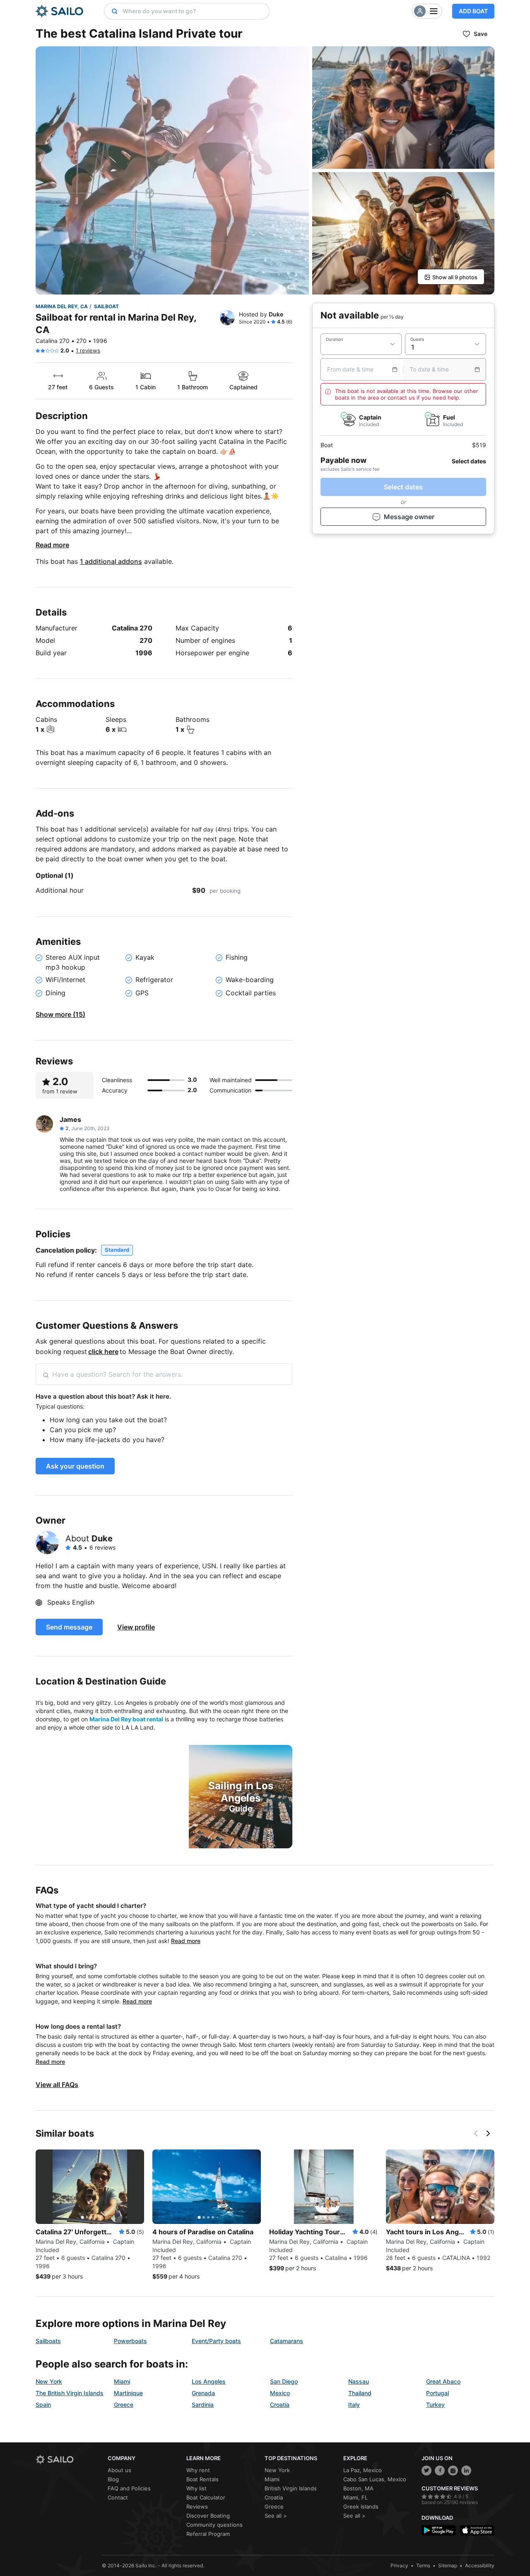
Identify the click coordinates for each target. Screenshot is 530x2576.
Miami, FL (355, 2497)
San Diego (284, 2381)
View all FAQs (57, 2085)
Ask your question (75, 1466)
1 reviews (88, 350)
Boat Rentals (202, 2479)
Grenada (203, 2393)
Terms (423, 2565)
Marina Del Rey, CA (62, 306)
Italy (354, 2405)
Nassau (359, 2381)
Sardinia (203, 2405)
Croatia (280, 2405)
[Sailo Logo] (59, 11)
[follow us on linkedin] (466, 2471)
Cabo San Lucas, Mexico (375, 2479)
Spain (43, 2405)
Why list (196, 2488)
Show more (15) (60, 1014)
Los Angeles (209, 2381)
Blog (113, 2479)
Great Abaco (443, 2381)
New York (49, 2381)
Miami (122, 2381)
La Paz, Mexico (363, 2470)
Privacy (399, 2565)
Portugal (437, 2393)
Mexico (280, 2393)
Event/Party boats (216, 2341)
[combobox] (194, 11)
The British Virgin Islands (70, 2393)
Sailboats (48, 2341)
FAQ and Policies (129, 2488)
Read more (52, 545)
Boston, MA (358, 2488)
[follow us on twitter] (426, 2471)
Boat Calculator (206, 2497)
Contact (118, 2497)
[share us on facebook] (440, 2471)
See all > (276, 2516)
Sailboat (106, 306)
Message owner (409, 517)
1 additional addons (111, 561)
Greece (124, 2405)
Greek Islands (361, 2507)
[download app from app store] (477, 2530)
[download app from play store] (439, 2530)
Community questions (214, 2525)
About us (119, 2470)
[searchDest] (111, 11)
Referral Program (208, 2534)
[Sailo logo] (69, 2460)
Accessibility (480, 2565)
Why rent (198, 2470)
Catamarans (287, 2341)
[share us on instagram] (453, 2471)
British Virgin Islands (291, 2488)
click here (103, 1352)
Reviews (197, 2507)
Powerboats (130, 2341)
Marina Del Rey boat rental (126, 1719)
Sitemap (448, 2565)
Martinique (128, 2393)
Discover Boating (208, 2516)
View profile (136, 1627)
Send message (69, 1627)
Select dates (403, 487)
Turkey (435, 2405)
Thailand (360, 2393)
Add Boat (473, 11)
